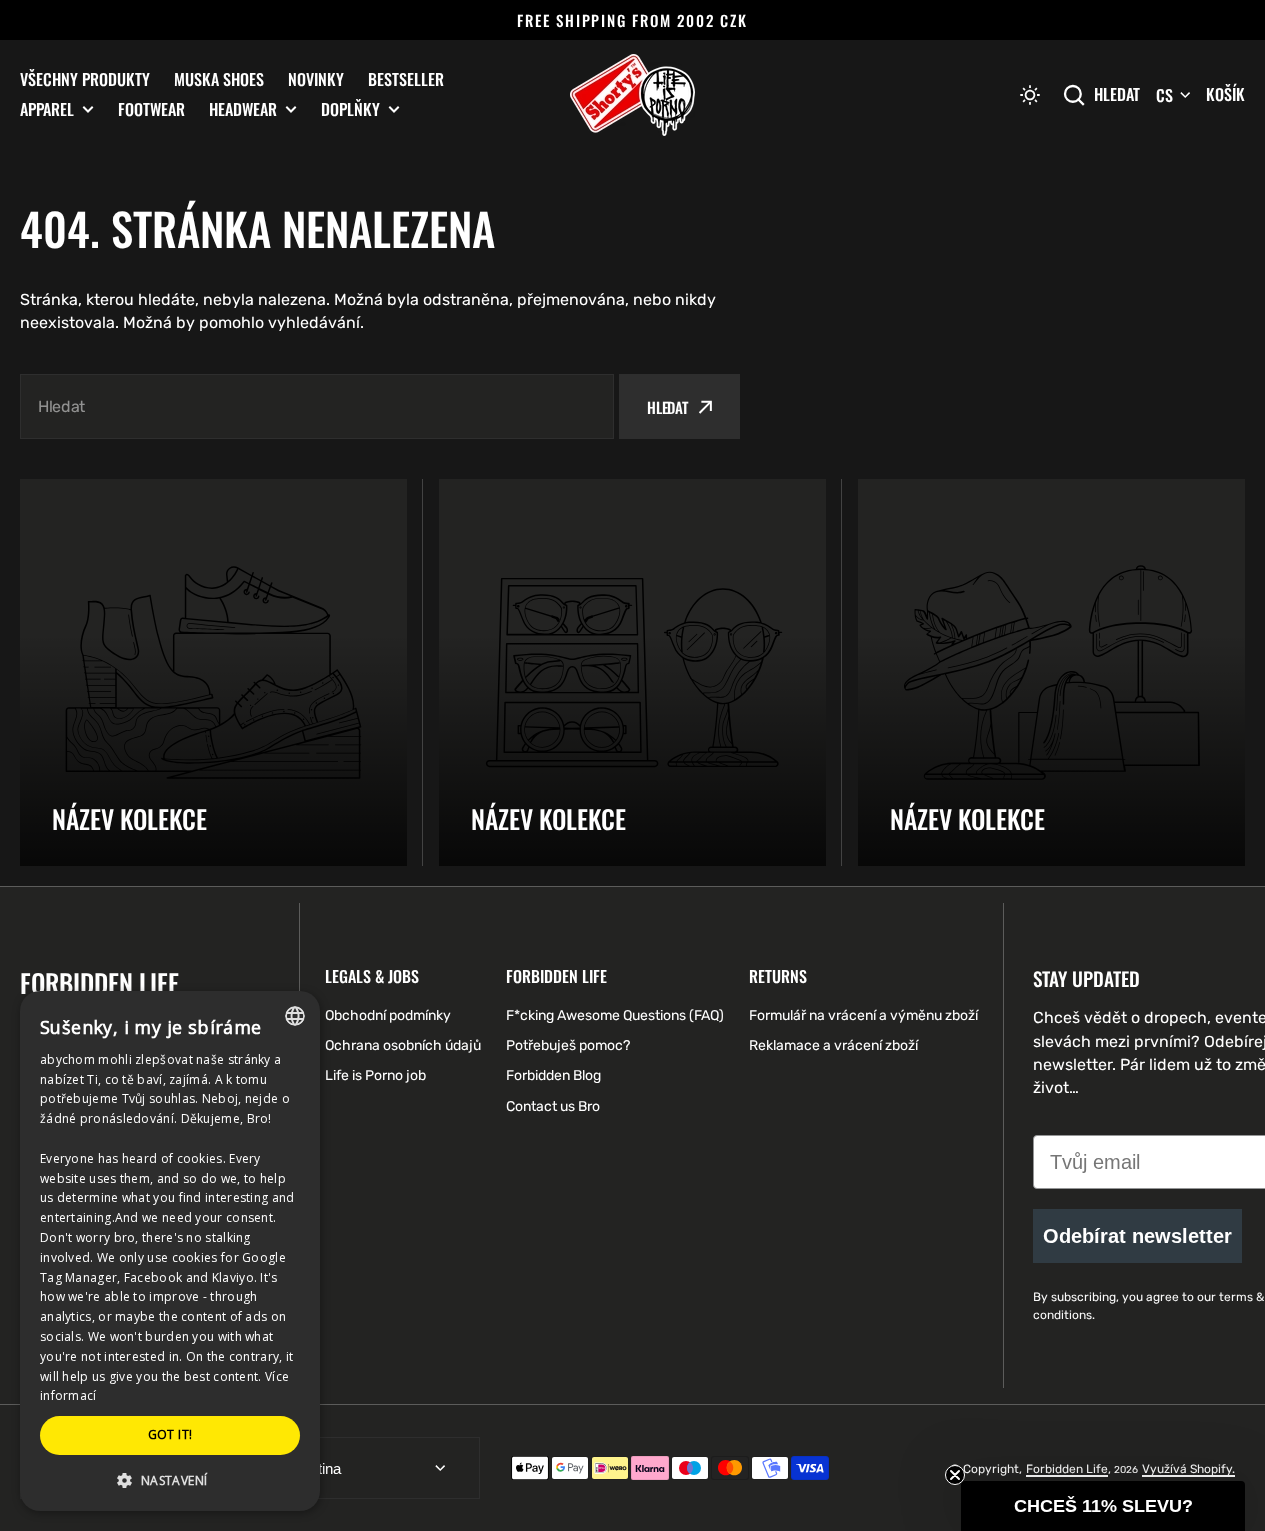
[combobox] (317, 406)
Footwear (151, 109)
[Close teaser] (955, 1475)
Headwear (243, 109)
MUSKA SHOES (219, 79)
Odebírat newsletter (1137, 1236)
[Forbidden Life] (632, 95)
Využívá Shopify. (1188, 1469)
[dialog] (170, 1251)
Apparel (47, 109)
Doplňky (350, 109)
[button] (1030, 95)
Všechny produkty (85, 79)
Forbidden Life (1067, 1469)
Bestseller (406, 79)
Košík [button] (1225, 94)
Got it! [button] (170, 1434)
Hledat (1117, 94)
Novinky (316, 79)
